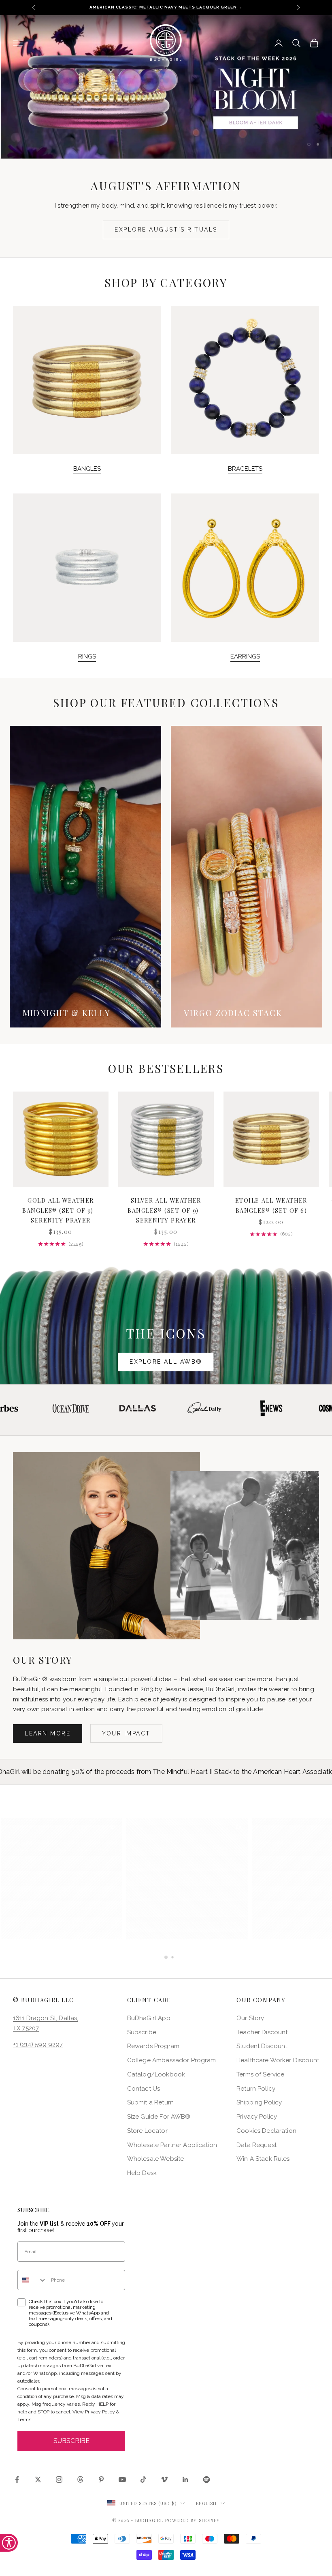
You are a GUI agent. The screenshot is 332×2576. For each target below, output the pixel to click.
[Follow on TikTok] (143, 2479)
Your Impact (126, 1733)
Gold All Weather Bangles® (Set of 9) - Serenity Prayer (61, 1210)
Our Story (250, 2018)
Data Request (256, 2145)
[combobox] (32, 2280)
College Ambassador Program (172, 2060)
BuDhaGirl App (149, 2018)
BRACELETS (245, 469)
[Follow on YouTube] (122, 2479)
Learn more (48, 1733)
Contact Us (144, 2089)
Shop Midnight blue (111, 121)
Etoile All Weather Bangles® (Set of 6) (271, 1205)
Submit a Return (150, 2102)
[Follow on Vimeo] (164, 2479)
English (206, 2503)
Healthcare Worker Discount (278, 2060)
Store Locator (147, 2131)
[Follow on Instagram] (59, 2479)
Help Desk (142, 2173)
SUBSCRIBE (71, 2441)
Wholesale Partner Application (172, 2145)
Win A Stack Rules (263, 2159)
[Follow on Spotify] (206, 2479)
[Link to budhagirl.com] (61, 1139)
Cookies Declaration (266, 2131)
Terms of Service (260, 2074)
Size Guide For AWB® (159, 2117)
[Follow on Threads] (80, 2479)
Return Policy (256, 2089)
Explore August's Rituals (166, 230)
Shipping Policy (259, 2102)
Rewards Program (153, 2046)
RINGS (87, 656)
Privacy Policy (257, 2117)
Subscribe (142, 2032)
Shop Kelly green (221, 121)
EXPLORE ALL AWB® (166, 1362)
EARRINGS (245, 656)
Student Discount (262, 2046)
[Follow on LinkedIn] (185, 2479)
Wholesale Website (156, 2159)
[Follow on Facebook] (17, 2479)
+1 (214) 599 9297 (38, 2044)
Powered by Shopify (193, 2520)
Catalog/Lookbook (156, 2074)
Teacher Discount (262, 2032)
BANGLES (87, 469)
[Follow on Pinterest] (101, 2479)
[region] (166, 87)
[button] (62, 1879)
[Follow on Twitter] (38, 2479)
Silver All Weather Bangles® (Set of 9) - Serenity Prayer (166, 1210)
